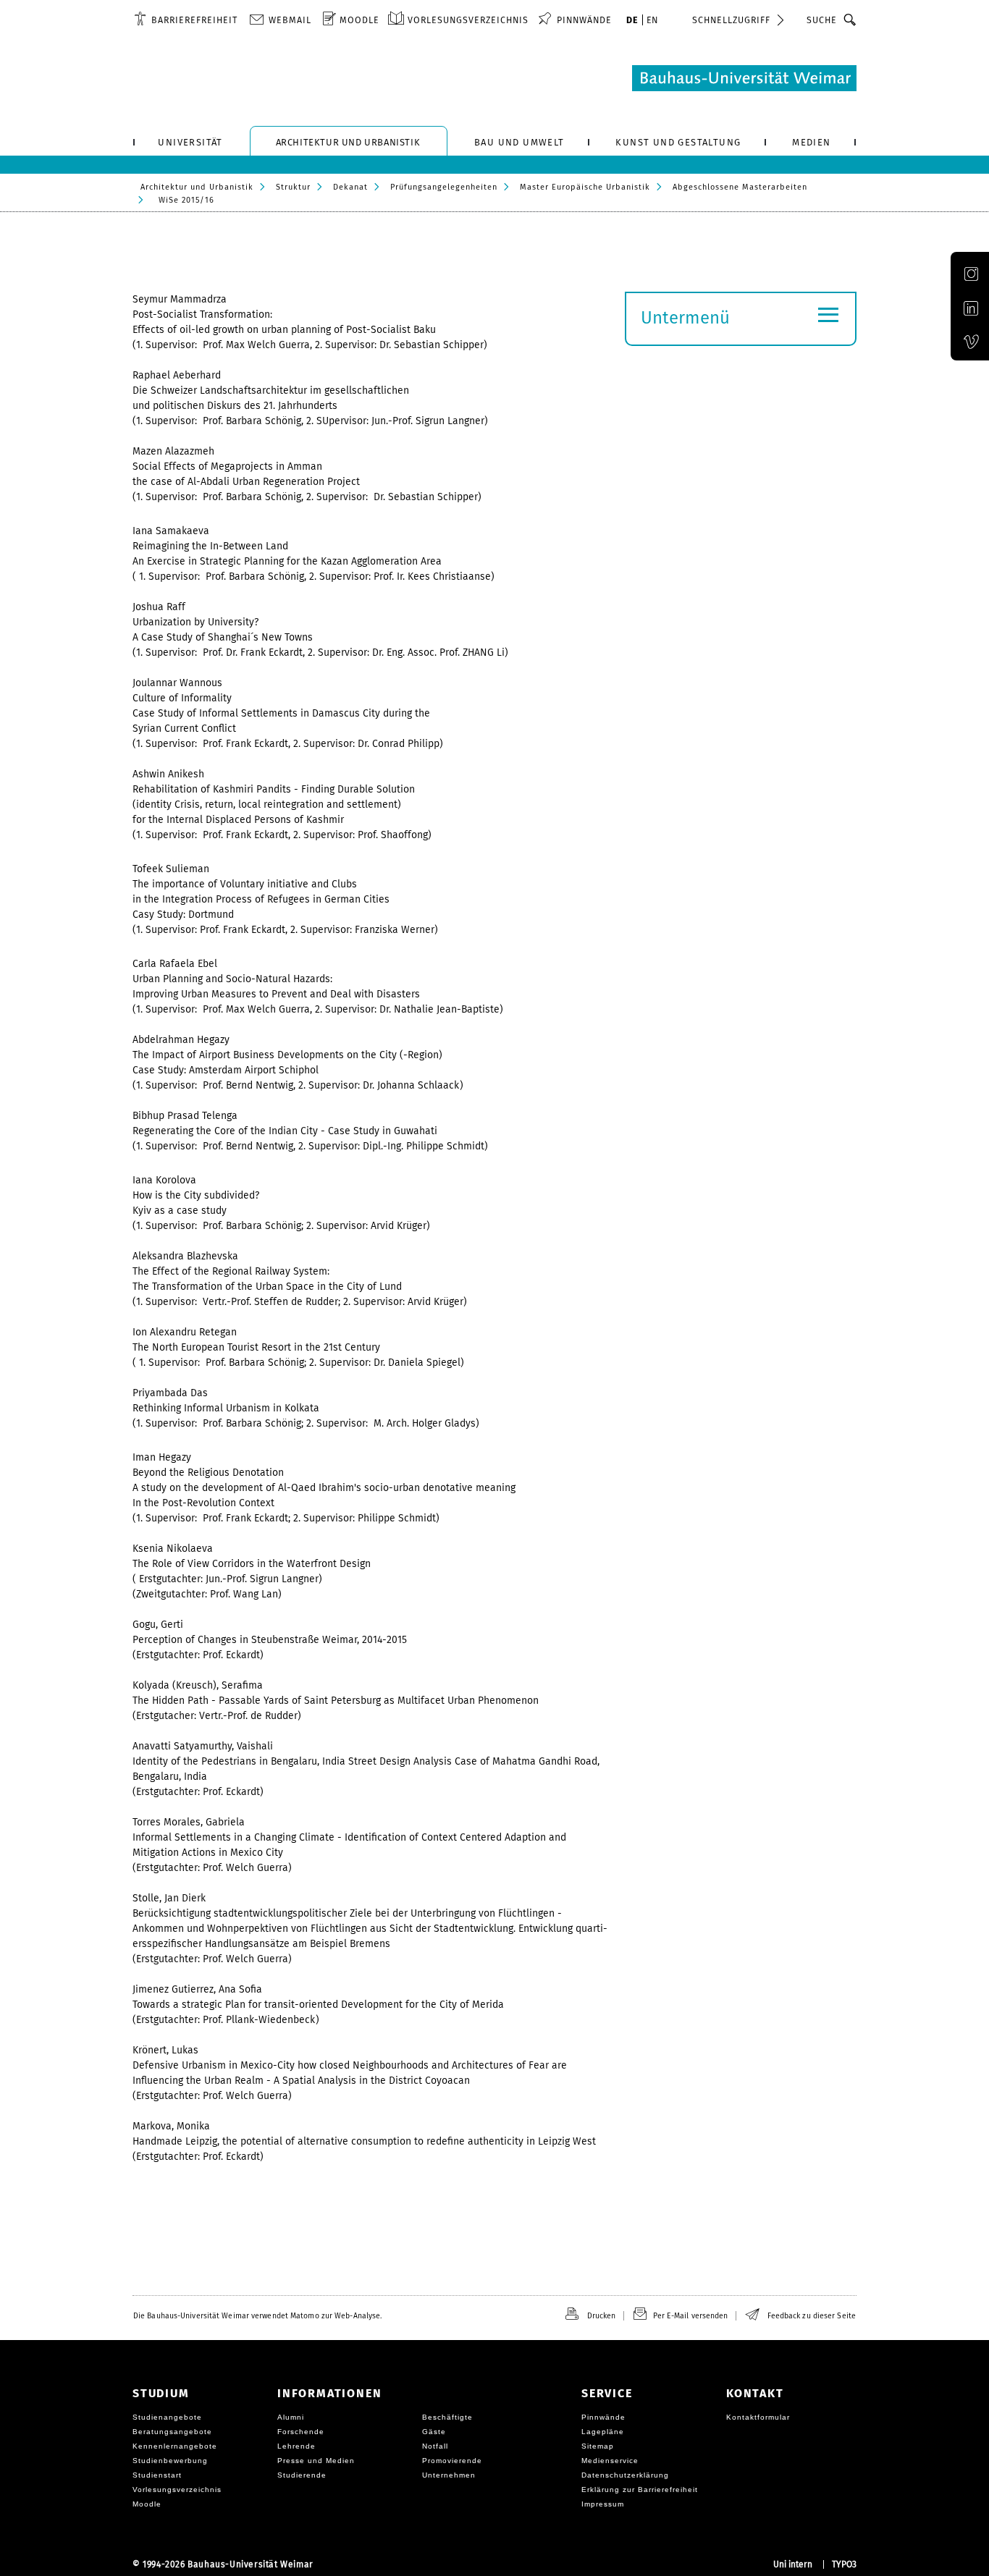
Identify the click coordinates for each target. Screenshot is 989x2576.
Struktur (293, 187)
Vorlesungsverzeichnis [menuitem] (468, 20)
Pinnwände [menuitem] (584, 20)
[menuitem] (186, 20)
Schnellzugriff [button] (731, 20)
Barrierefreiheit (194, 20)
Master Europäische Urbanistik (585, 187)
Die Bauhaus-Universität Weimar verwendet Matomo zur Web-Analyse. (257, 2316)
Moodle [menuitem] (359, 20)
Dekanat (350, 187)
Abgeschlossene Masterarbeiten (740, 187)
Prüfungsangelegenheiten (444, 187)
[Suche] (850, 20)
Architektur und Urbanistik (197, 187)
